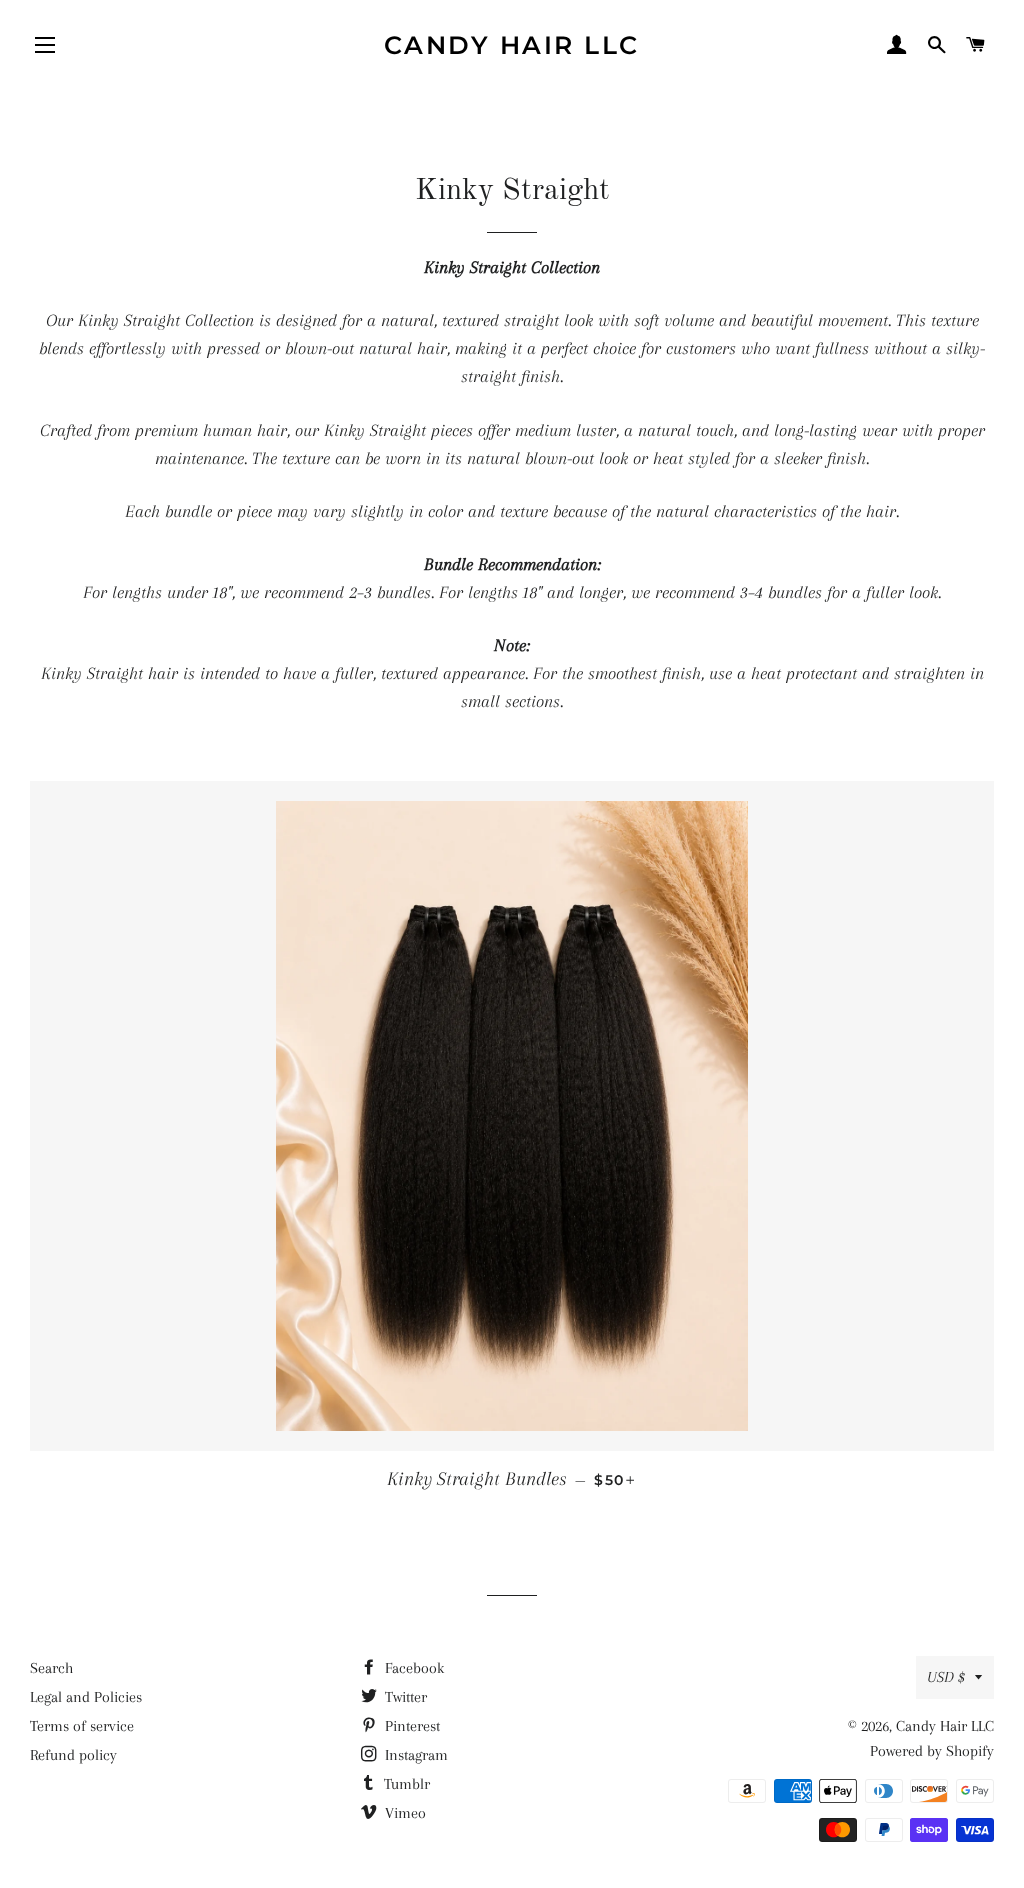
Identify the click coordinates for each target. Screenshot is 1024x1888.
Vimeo (403, 1813)
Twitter (404, 1697)
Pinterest (410, 1726)
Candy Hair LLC (512, 45)
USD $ (946, 1677)
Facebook (412, 1668)
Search (51, 1668)
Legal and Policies (86, 1697)
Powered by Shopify (932, 1751)
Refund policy (73, 1755)
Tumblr (405, 1784)
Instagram (414, 1755)
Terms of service (82, 1726)
